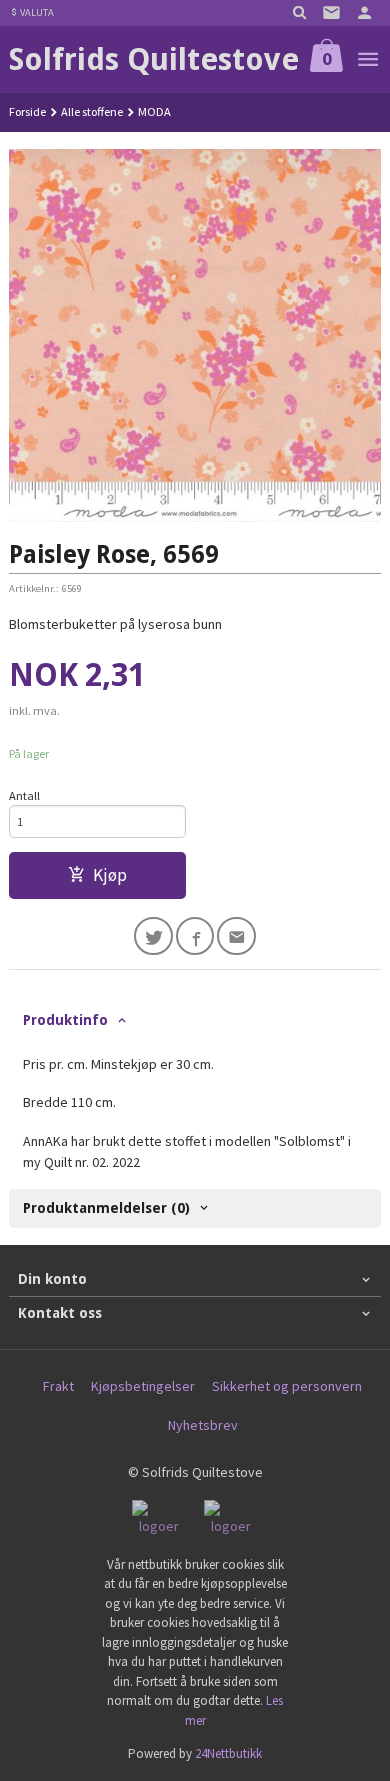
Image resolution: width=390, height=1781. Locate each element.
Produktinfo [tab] (65, 1020)
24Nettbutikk (228, 1753)
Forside (27, 111)
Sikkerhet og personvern (287, 1386)
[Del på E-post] (236, 936)
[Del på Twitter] (153, 936)
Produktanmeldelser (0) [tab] (106, 1208)
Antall (24, 795)
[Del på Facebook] (195, 936)
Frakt (58, 1386)
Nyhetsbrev (203, 1425)
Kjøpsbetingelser (143, 1386)
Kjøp (110, 875)
